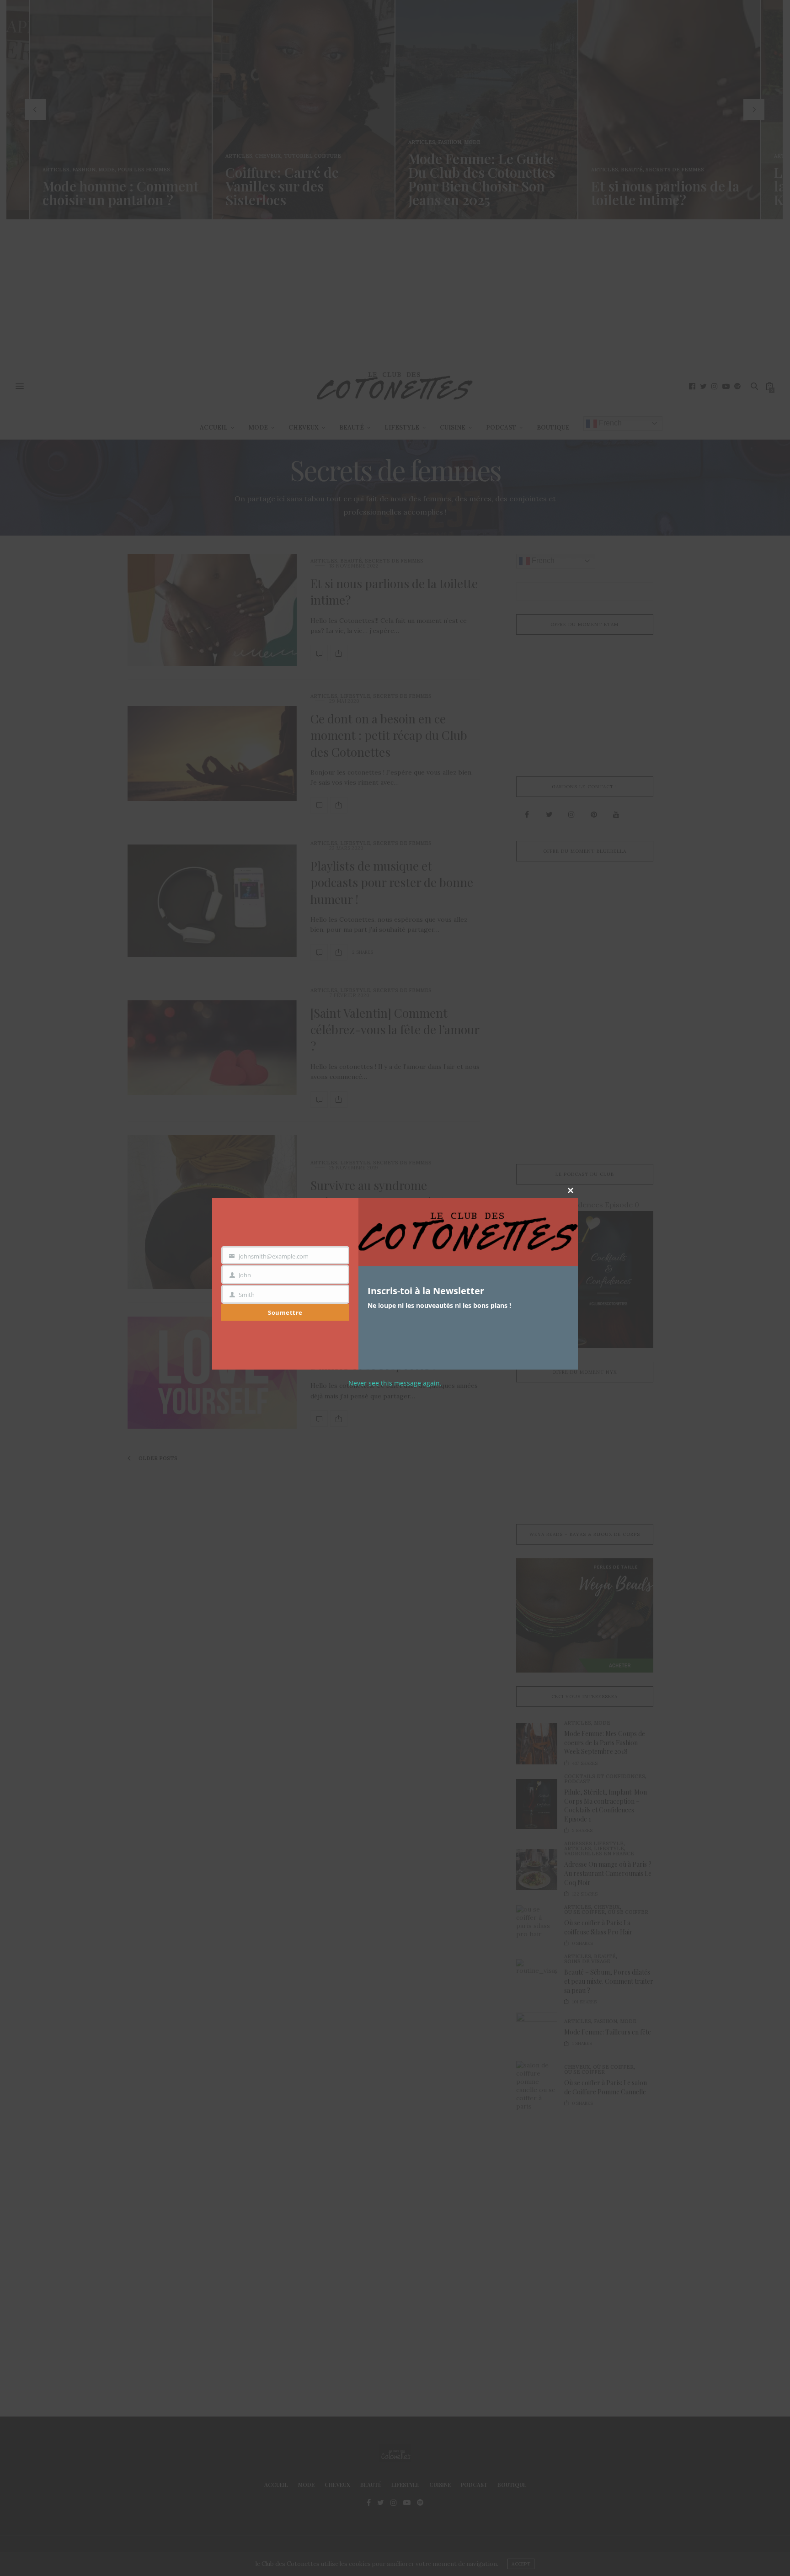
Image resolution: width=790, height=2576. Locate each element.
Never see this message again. (395, 1383)
